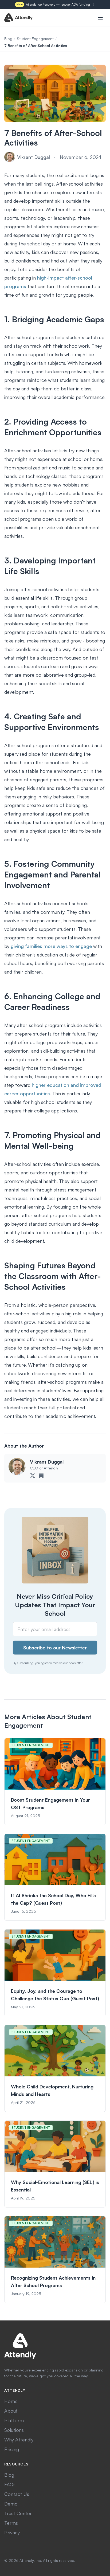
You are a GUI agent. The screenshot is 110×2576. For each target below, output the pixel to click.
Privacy (12, 2532)
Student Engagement (35, 39)
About (11, 2411)
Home (11, 2401)
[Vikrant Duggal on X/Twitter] (33, 1476)
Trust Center (18, 2513)
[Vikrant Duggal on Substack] (41, 1476)
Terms (11, 2523)
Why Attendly (19, 2440)
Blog (8, 39)
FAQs (10, 2484)
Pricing (12, 2449)
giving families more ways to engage (51, 946)
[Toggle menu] (100, 18)
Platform (14, 2420)
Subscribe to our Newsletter (55, 1648)
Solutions (14, 2430)
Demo (11, 2504)
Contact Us (17, 2494)
